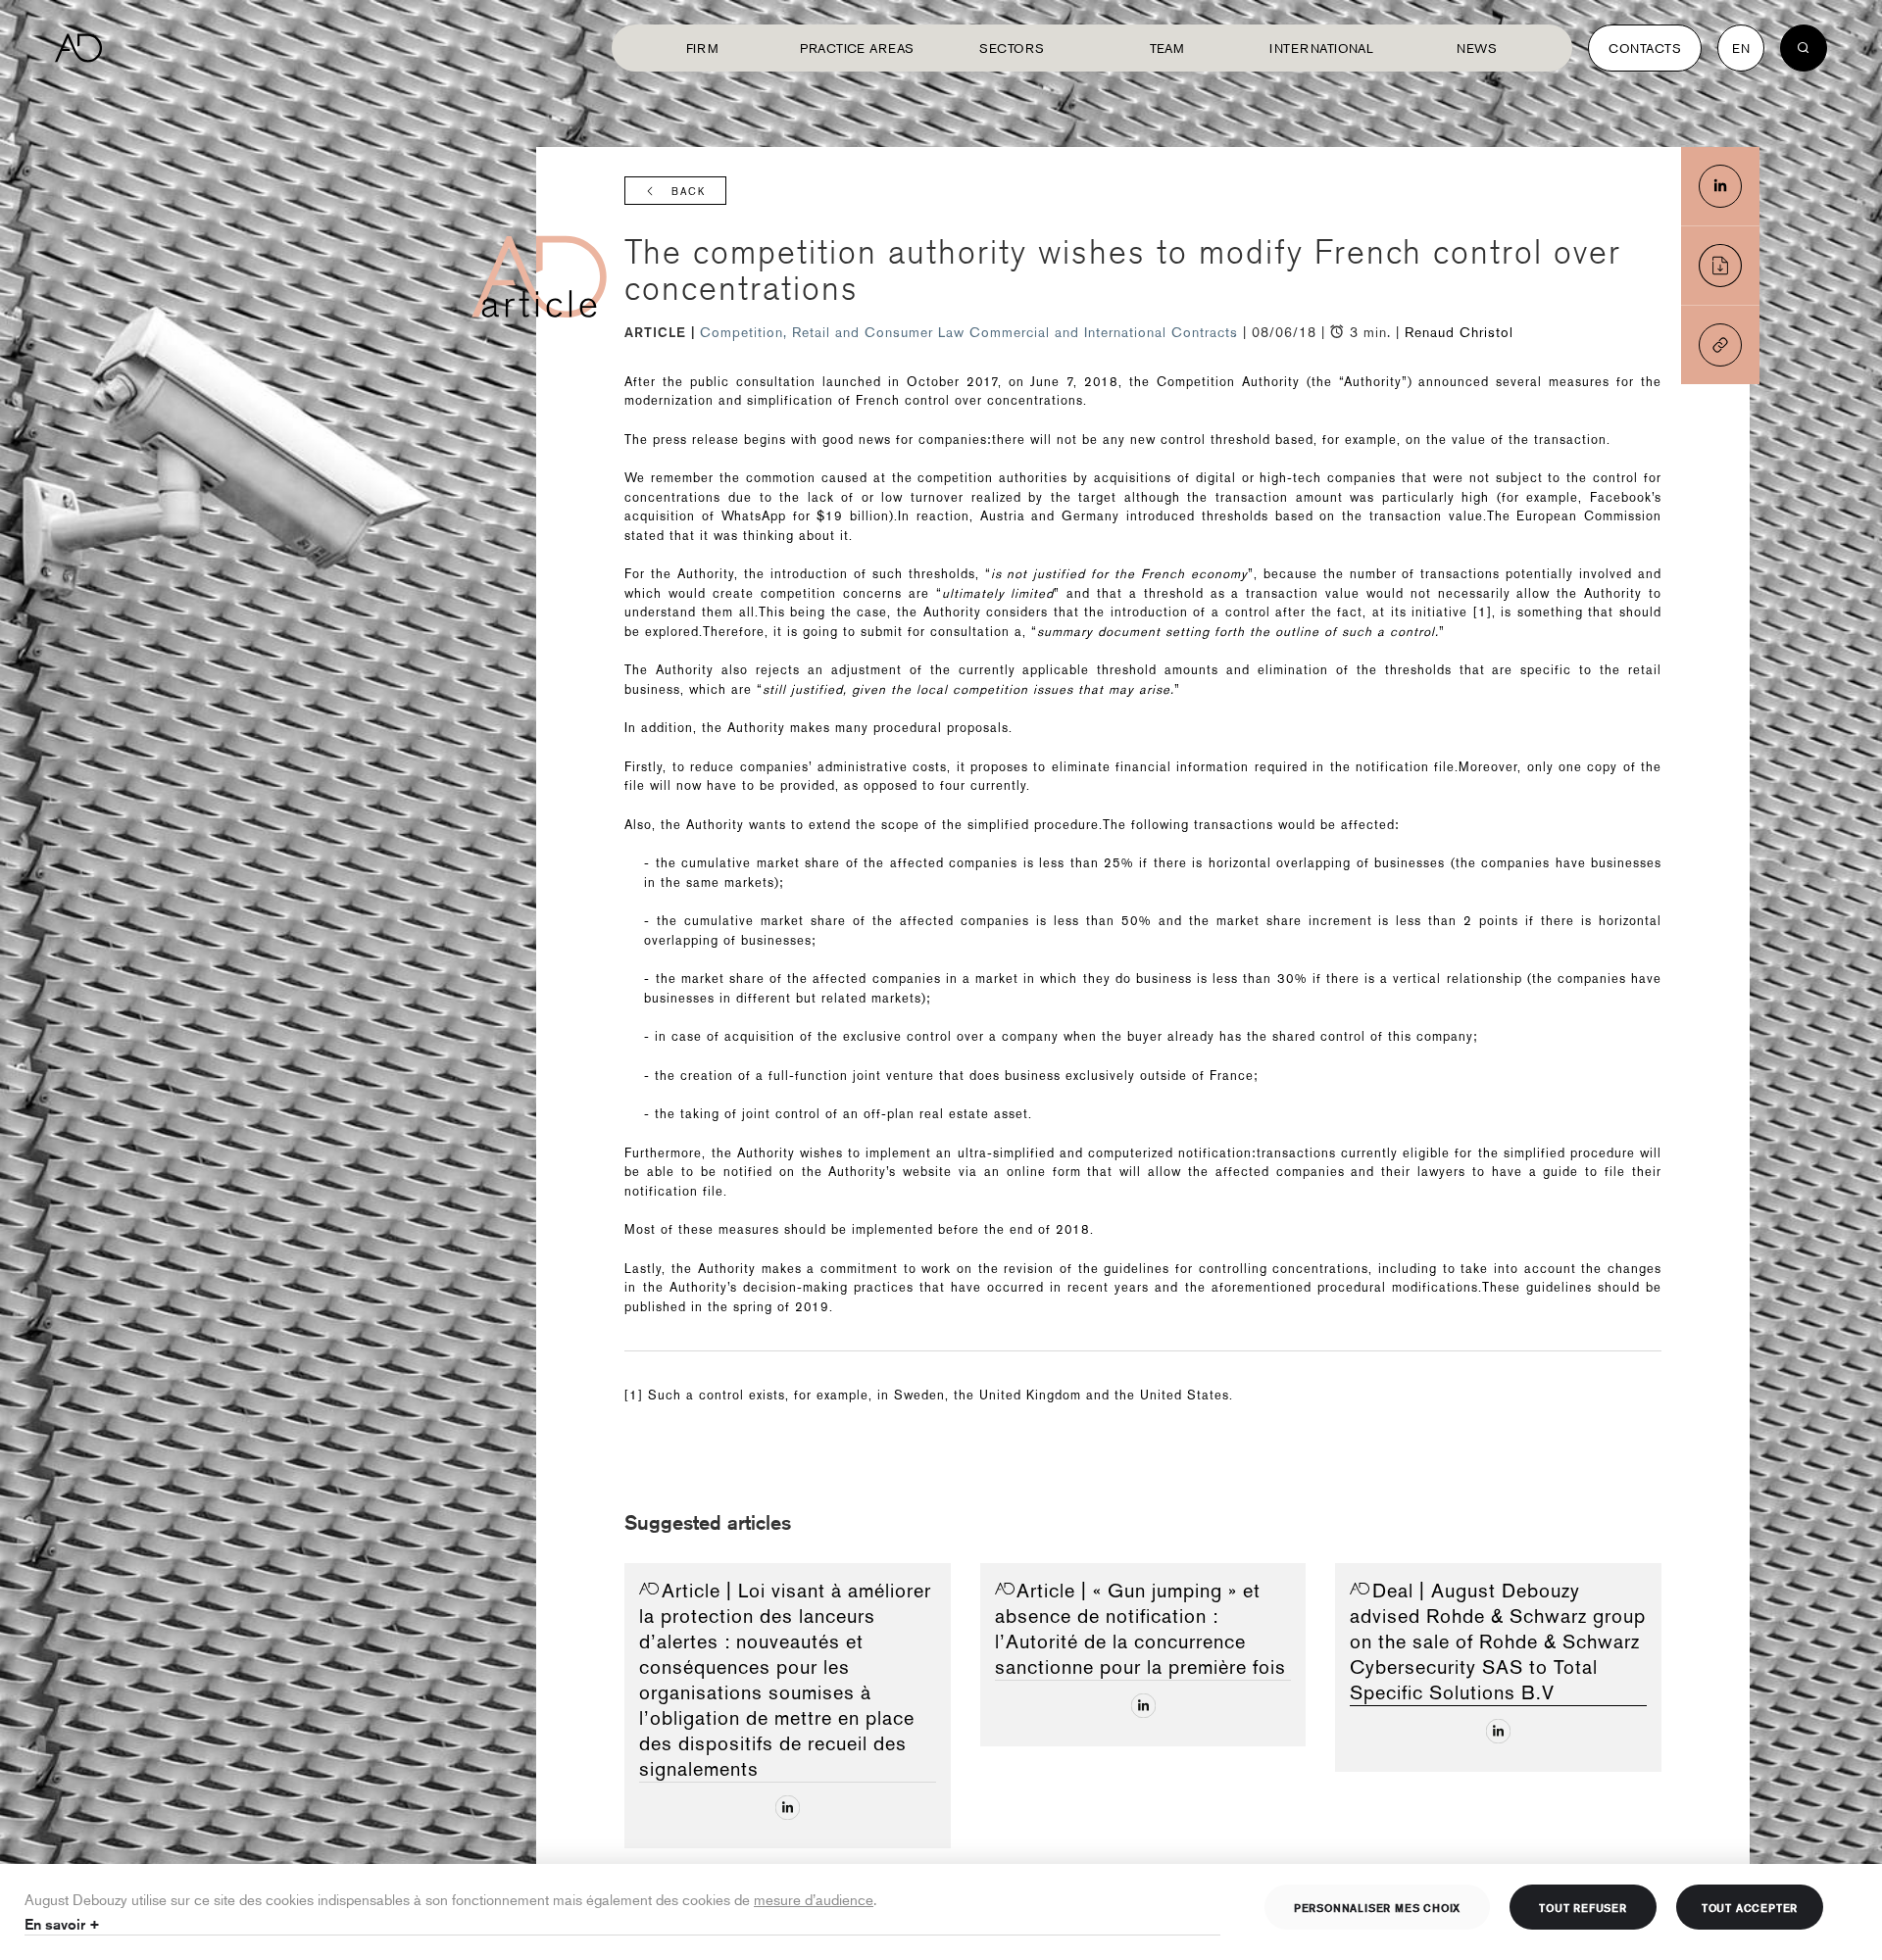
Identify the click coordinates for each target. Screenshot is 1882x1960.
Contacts (1645, 48)
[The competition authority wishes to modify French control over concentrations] (1720, 186)
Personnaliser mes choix (1377, 1907)
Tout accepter (1750, 1907)
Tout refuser (1583, 1907)
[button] (1720, 345)
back (689, 192)
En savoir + (62, 1924)
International (1321, 48)
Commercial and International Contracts (1106, 332)
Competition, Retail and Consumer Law (835, 332)
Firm (703, 48)
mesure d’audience (814, 1899)
